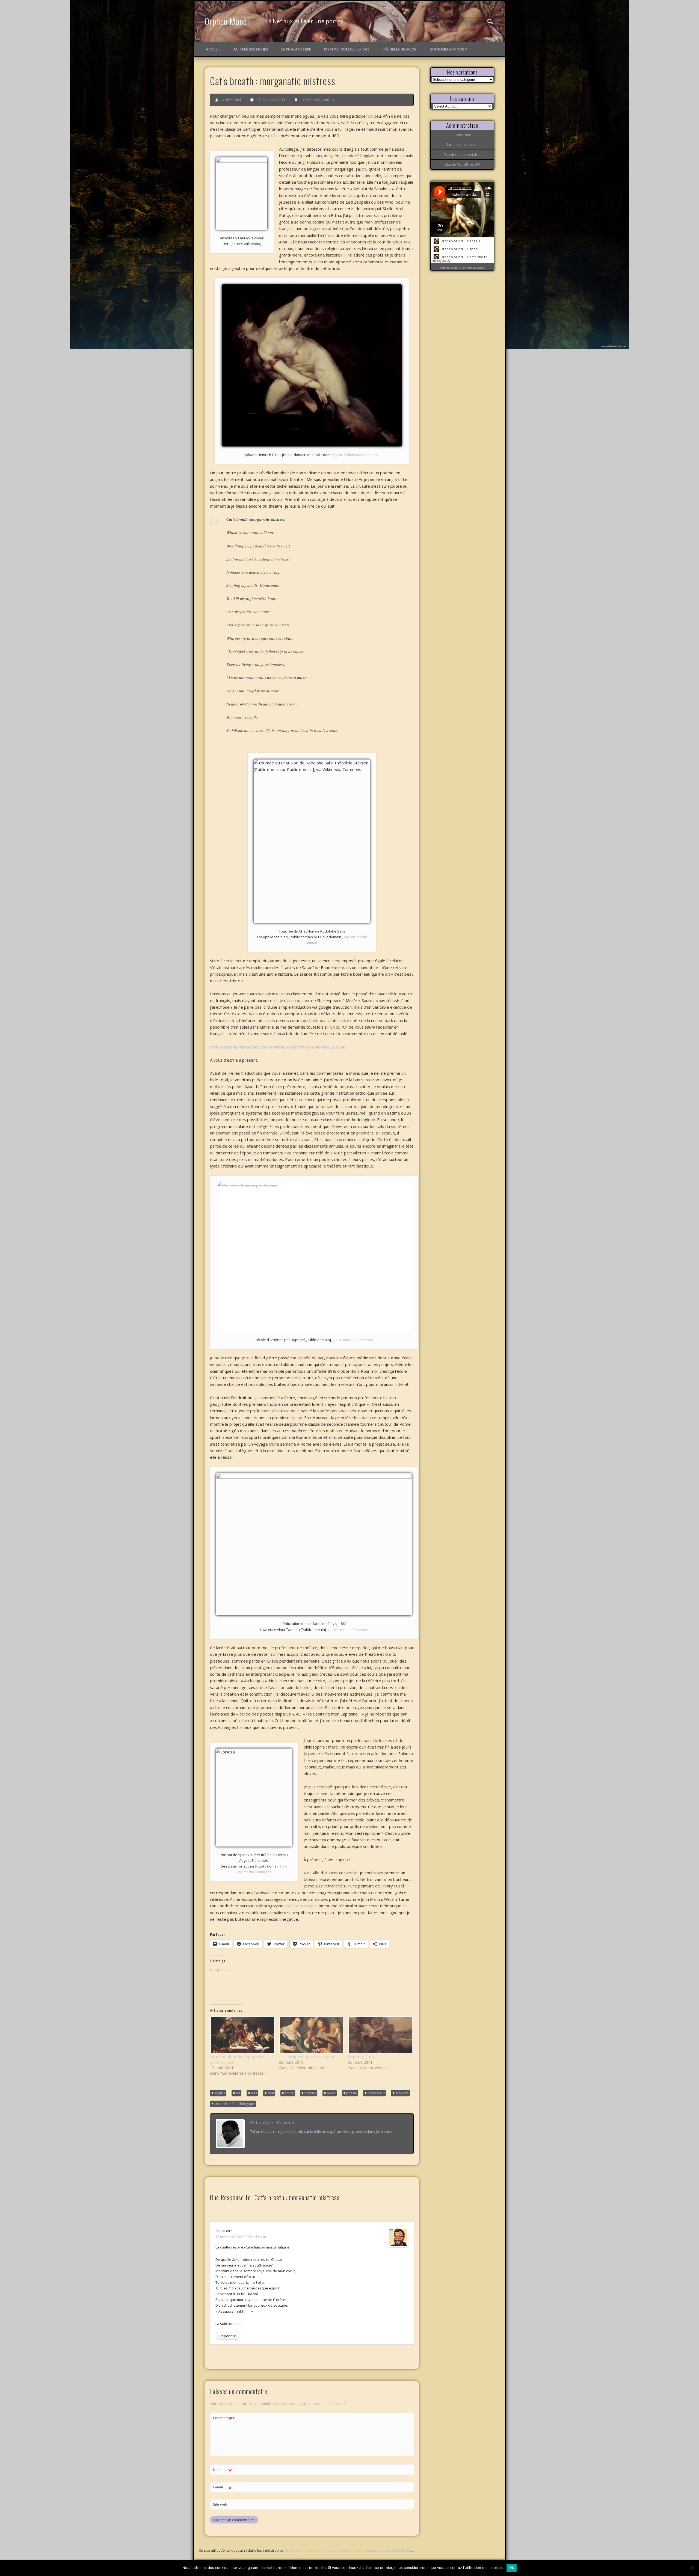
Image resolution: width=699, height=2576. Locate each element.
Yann (220, 2230)
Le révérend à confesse (318, 100)
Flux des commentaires (462, 154)
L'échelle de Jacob (473, 268)
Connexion (462, 135)
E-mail (222, 2488)
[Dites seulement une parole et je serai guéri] (242, 2035)
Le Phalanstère (296, 49)
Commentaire (223, 2419)
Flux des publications (462, 145)
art (238, 2093)
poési (331, 2093)
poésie (352, 2093)
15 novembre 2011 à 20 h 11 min (241, 2237)
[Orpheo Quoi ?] (380, 2035)
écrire (289, 2093)
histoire (310, 2093)
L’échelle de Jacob (399, 49)
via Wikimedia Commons (359, 455)
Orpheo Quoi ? (363, 2057)
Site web (220, 2504)
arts (254, 2093)
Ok (512, 2568)
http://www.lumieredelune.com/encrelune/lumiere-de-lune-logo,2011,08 (278, 1047)
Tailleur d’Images (301, 1906)
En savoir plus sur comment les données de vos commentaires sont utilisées (349, 2550)
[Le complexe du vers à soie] (311, 2035)
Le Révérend (231, 100)
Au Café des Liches (251, 49)
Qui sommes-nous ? (448, 49)
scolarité (402, 2093)
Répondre (228, 2336)
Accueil (213, 49)
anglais (220, 2093)
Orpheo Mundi (227, 21)
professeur (376, 2093)
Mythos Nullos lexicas (347, 49)
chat (271, 2093)
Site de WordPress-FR (462, 164)
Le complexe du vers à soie (307, 2057)
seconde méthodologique (235, 2104)
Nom (222, 2470)
